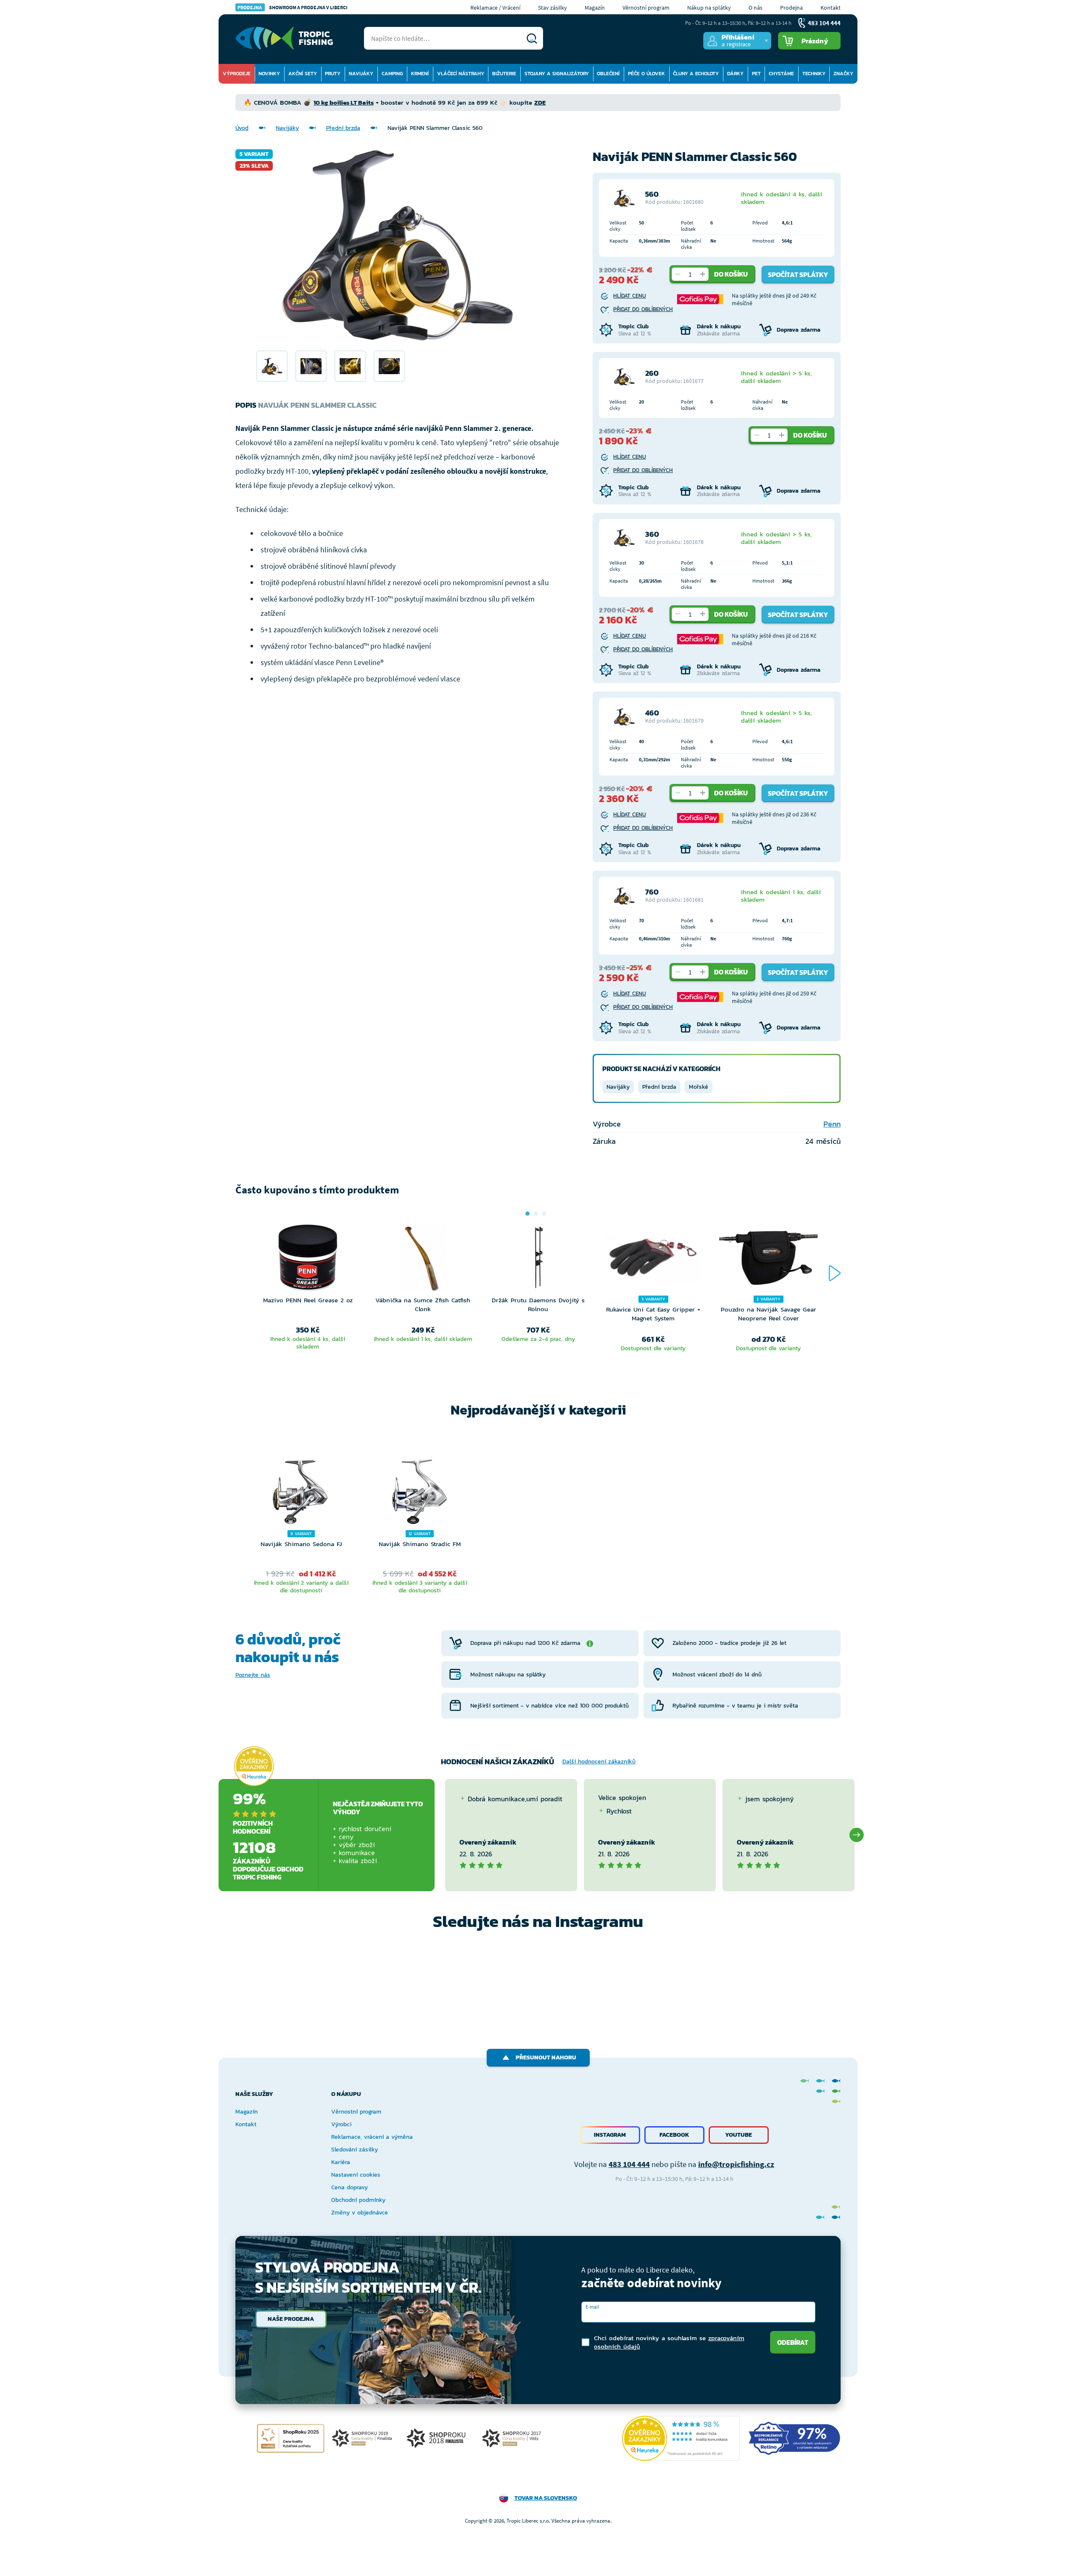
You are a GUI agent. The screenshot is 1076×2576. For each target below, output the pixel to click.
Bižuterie (504, 74)
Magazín (595, 8)
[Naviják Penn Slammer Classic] (272, 366)
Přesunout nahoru (546, 2057)
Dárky (735, 74)
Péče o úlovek (646, 74)
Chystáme (781, 74)
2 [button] (536, 1214)
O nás (756, 8)
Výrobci (341, 2124)
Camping (392, 74)
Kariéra (341, 2162)
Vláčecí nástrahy (461, 74)
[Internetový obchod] (284, 38)
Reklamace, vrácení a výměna (372, 2137)
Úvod (242, 128)
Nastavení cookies (356, 2175)
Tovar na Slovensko (546, 2498)
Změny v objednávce (360, 2213)
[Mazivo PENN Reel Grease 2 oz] (308, 1260)
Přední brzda (343, 128)
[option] (272, 366)
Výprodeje (237, 74)
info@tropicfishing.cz (736, 2164)
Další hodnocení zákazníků (599, 1762)
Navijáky (361, 74)
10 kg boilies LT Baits (344, 102)
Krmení (420, 74)
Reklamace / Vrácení (495, 8)
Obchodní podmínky (358, 2200)
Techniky (814, 74)
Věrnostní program (646, 8)
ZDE (540, 102)
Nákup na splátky (709, 8)
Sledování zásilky (355, 2150)
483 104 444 (629, 2164)
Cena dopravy (349, 2187)
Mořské (699, 1087)
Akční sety (303, 74)
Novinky (269, 74)
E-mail (592, 2307)
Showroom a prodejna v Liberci (293, 7)
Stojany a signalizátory (557, 74)
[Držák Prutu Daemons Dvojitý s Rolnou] (538, 1260)
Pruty (333, 74)
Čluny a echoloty (696, 74)
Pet (756, 74)
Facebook (674, 2135)
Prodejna (791, 8)
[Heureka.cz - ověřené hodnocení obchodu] (254, 1766)
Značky (843, 74)
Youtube (738, 2135)
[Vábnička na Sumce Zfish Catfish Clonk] (423, 1260)
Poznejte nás (253, 1675)
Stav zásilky (553, 8)
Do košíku (731, 274)
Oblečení (608, 74)
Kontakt (831, 8)
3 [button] (544, 1214)
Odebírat (793, 2342)
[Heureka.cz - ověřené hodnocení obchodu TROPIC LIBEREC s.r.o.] (681, 2438)
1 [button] (527, 1214)
